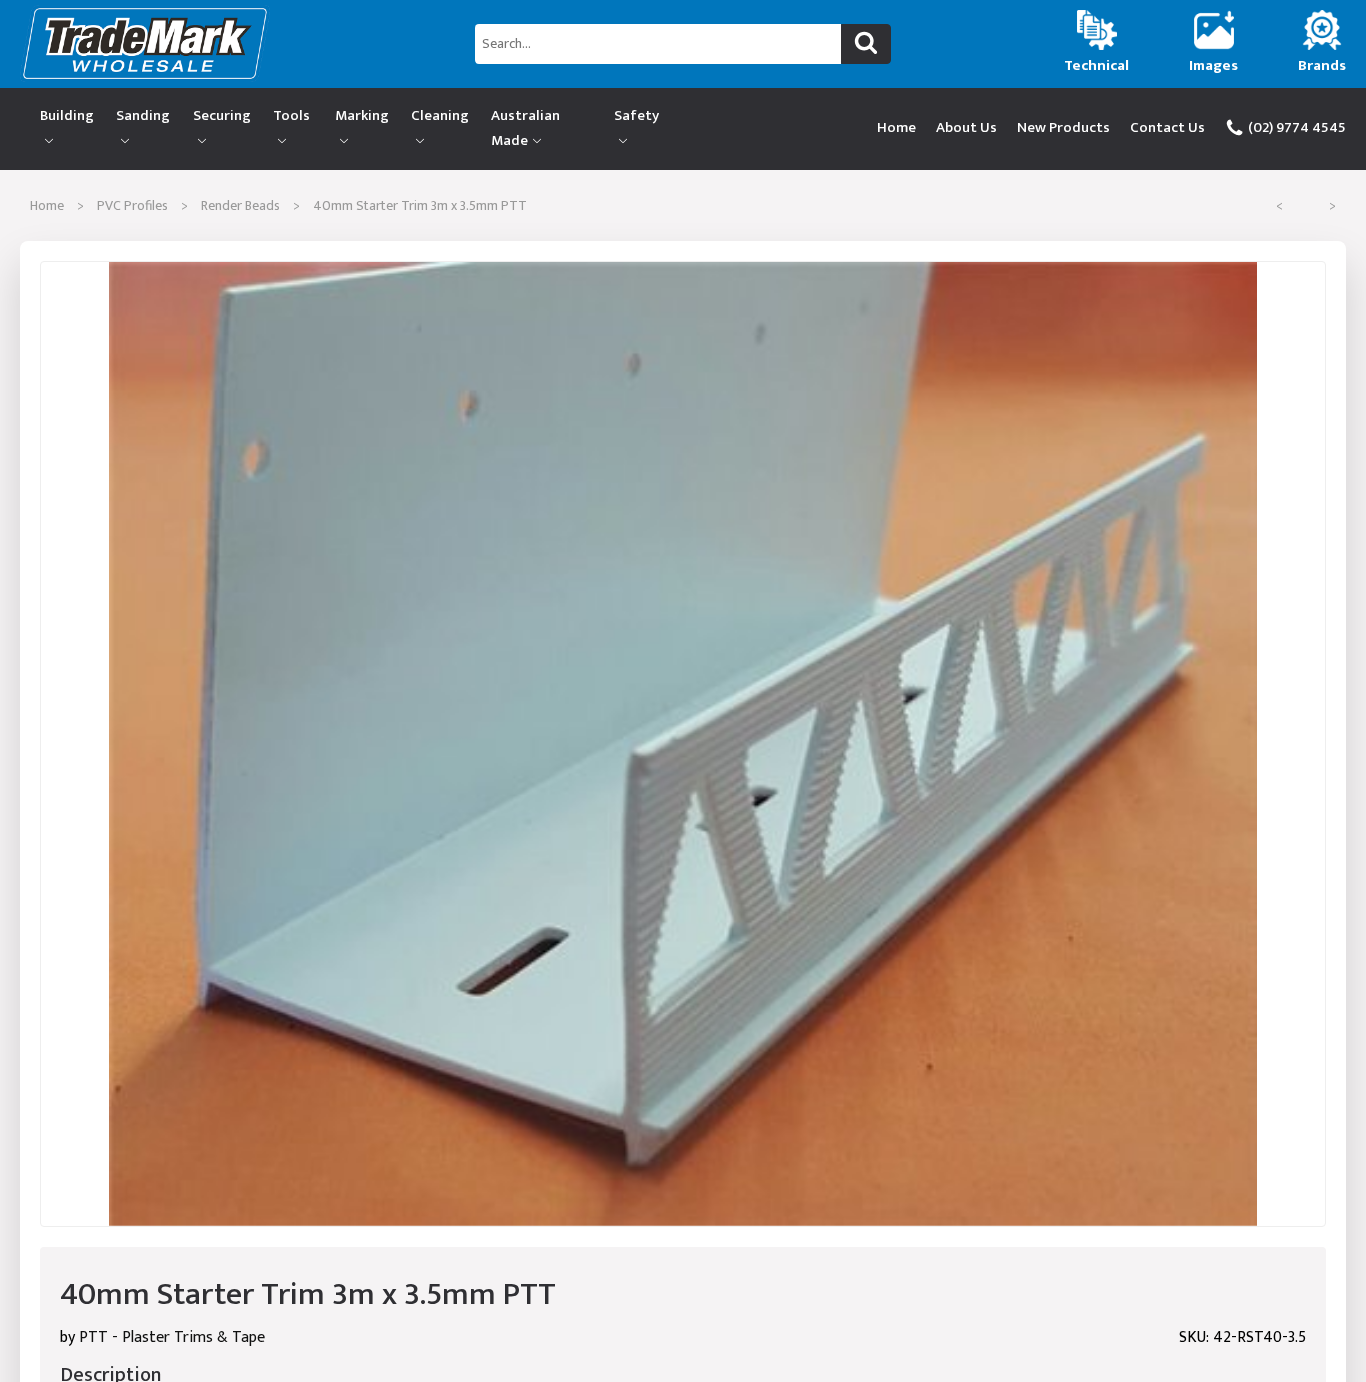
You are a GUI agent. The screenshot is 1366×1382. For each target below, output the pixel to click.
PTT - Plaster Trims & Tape (172, 1337)
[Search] (866, 44)
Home (896, 127)
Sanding (143, 115)
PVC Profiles (132, 205)
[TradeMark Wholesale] (227, 43)
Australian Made (525, 128)
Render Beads (240, 205)
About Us (966, 127)
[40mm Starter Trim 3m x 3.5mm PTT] (683, 744)
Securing (222, 115)
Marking (362, 115)
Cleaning (440, 115)
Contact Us (1167, 127)
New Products (1063, 127)
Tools (291, 115)
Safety (636, 115)
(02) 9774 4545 (1295, 127)
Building (67, 115)
